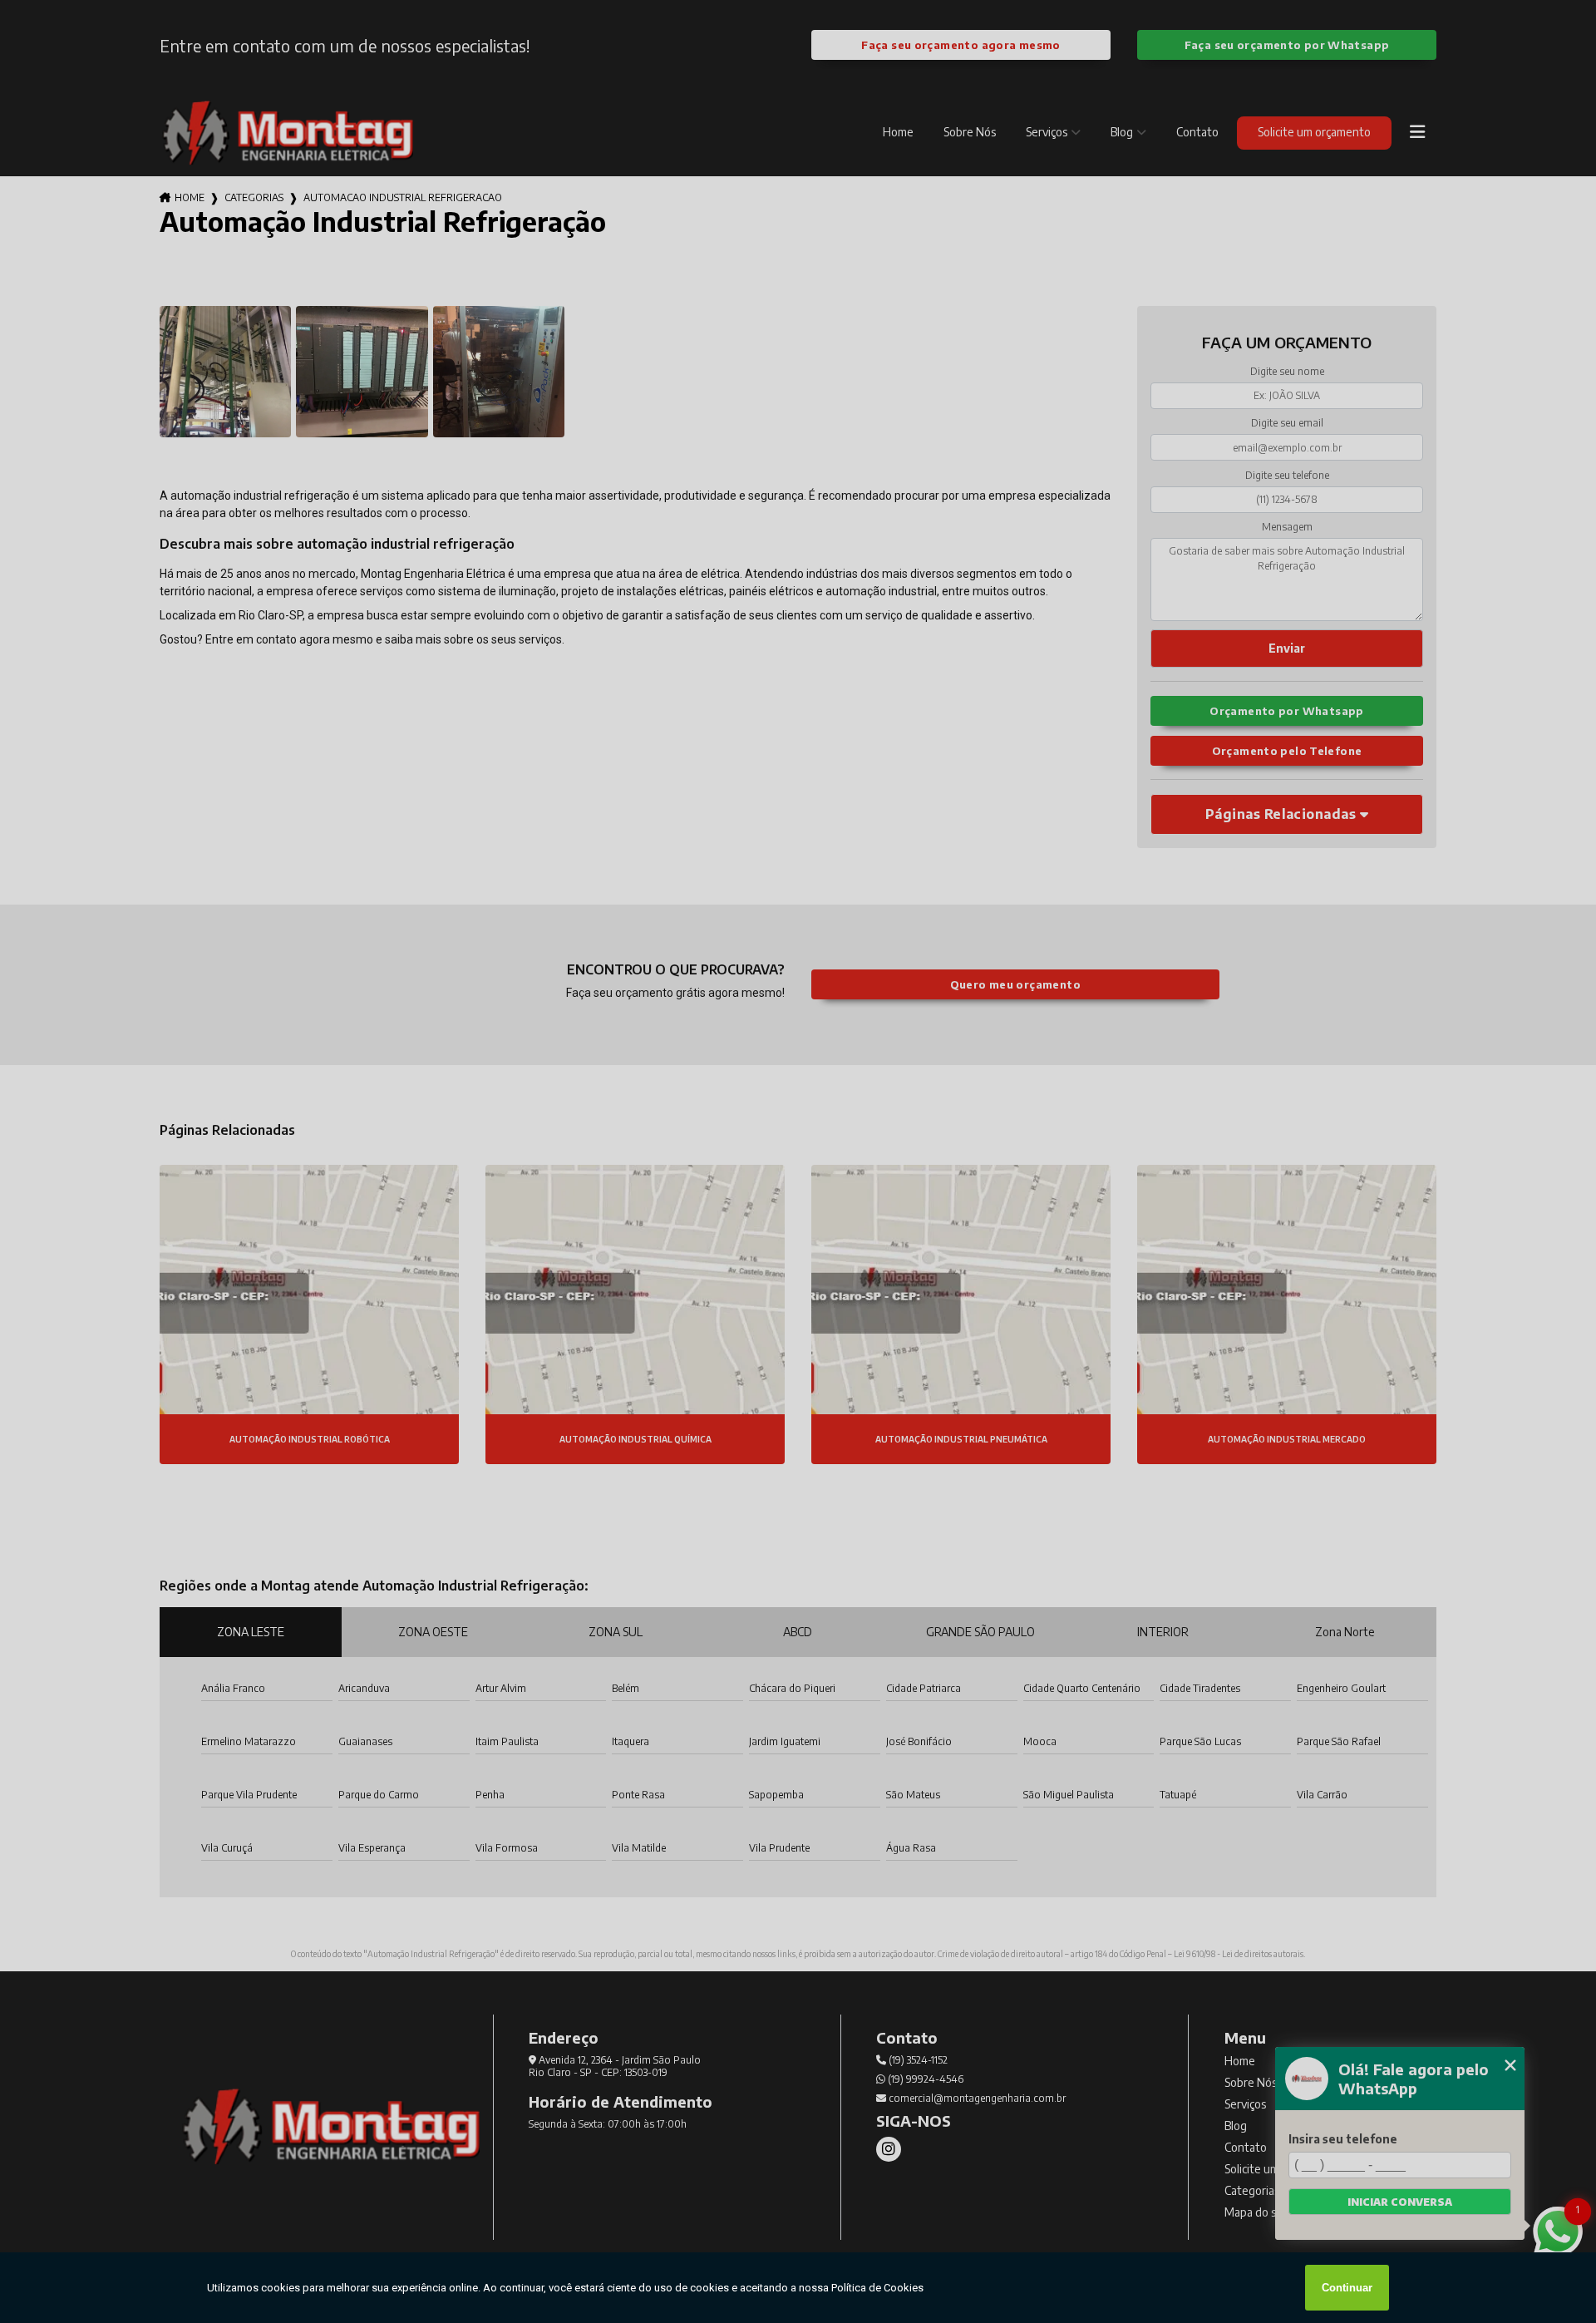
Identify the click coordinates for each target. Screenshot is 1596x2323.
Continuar (1347, 2288)
